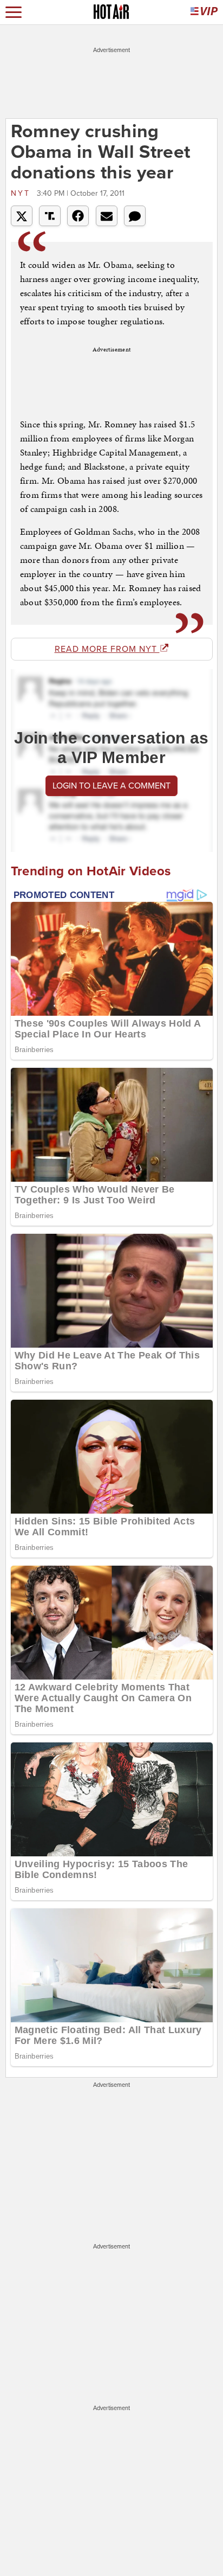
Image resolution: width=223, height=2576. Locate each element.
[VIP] (204, 12)
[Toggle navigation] (14, 12)
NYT (22, 193)
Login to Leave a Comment (111, 786)
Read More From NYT (107, 649)
